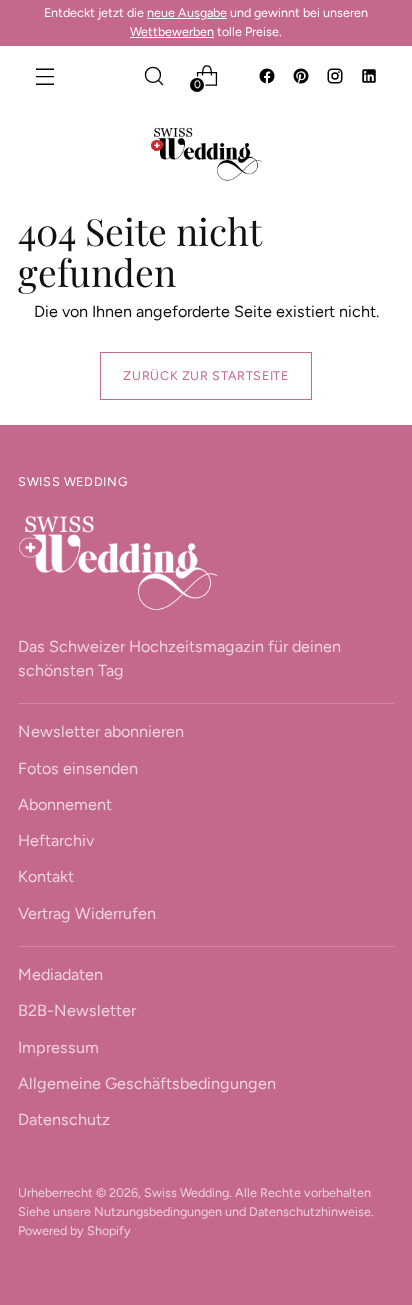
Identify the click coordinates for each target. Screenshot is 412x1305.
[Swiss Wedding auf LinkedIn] (371, 78)
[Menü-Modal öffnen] (44, 75)
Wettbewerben (172, 31)
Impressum (58, 1047)
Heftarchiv (56, 840)
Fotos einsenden (78, 768)
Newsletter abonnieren (101, 731)
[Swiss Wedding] (206, 154)
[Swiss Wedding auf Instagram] (337, 78)
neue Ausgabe (187, 12)
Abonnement (65, 804)
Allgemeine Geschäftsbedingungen (147, 1083)
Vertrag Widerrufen (87, 913)
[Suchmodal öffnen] (153, 75)
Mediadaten (60, 974)
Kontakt (46, 876)
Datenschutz (64, 1119)
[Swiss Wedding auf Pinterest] (303, 78)
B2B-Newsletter (77, 1010)
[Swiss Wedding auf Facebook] (269, 78)
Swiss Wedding (186, 1192)
